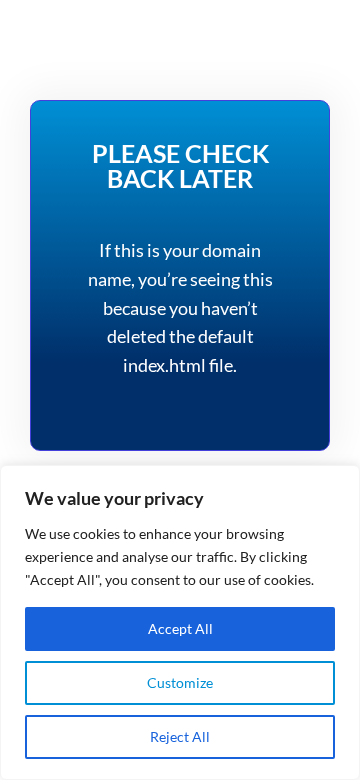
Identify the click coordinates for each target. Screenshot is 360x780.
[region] (180, 622)
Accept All (180, 628)
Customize (180, 682)
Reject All (180, 736)
